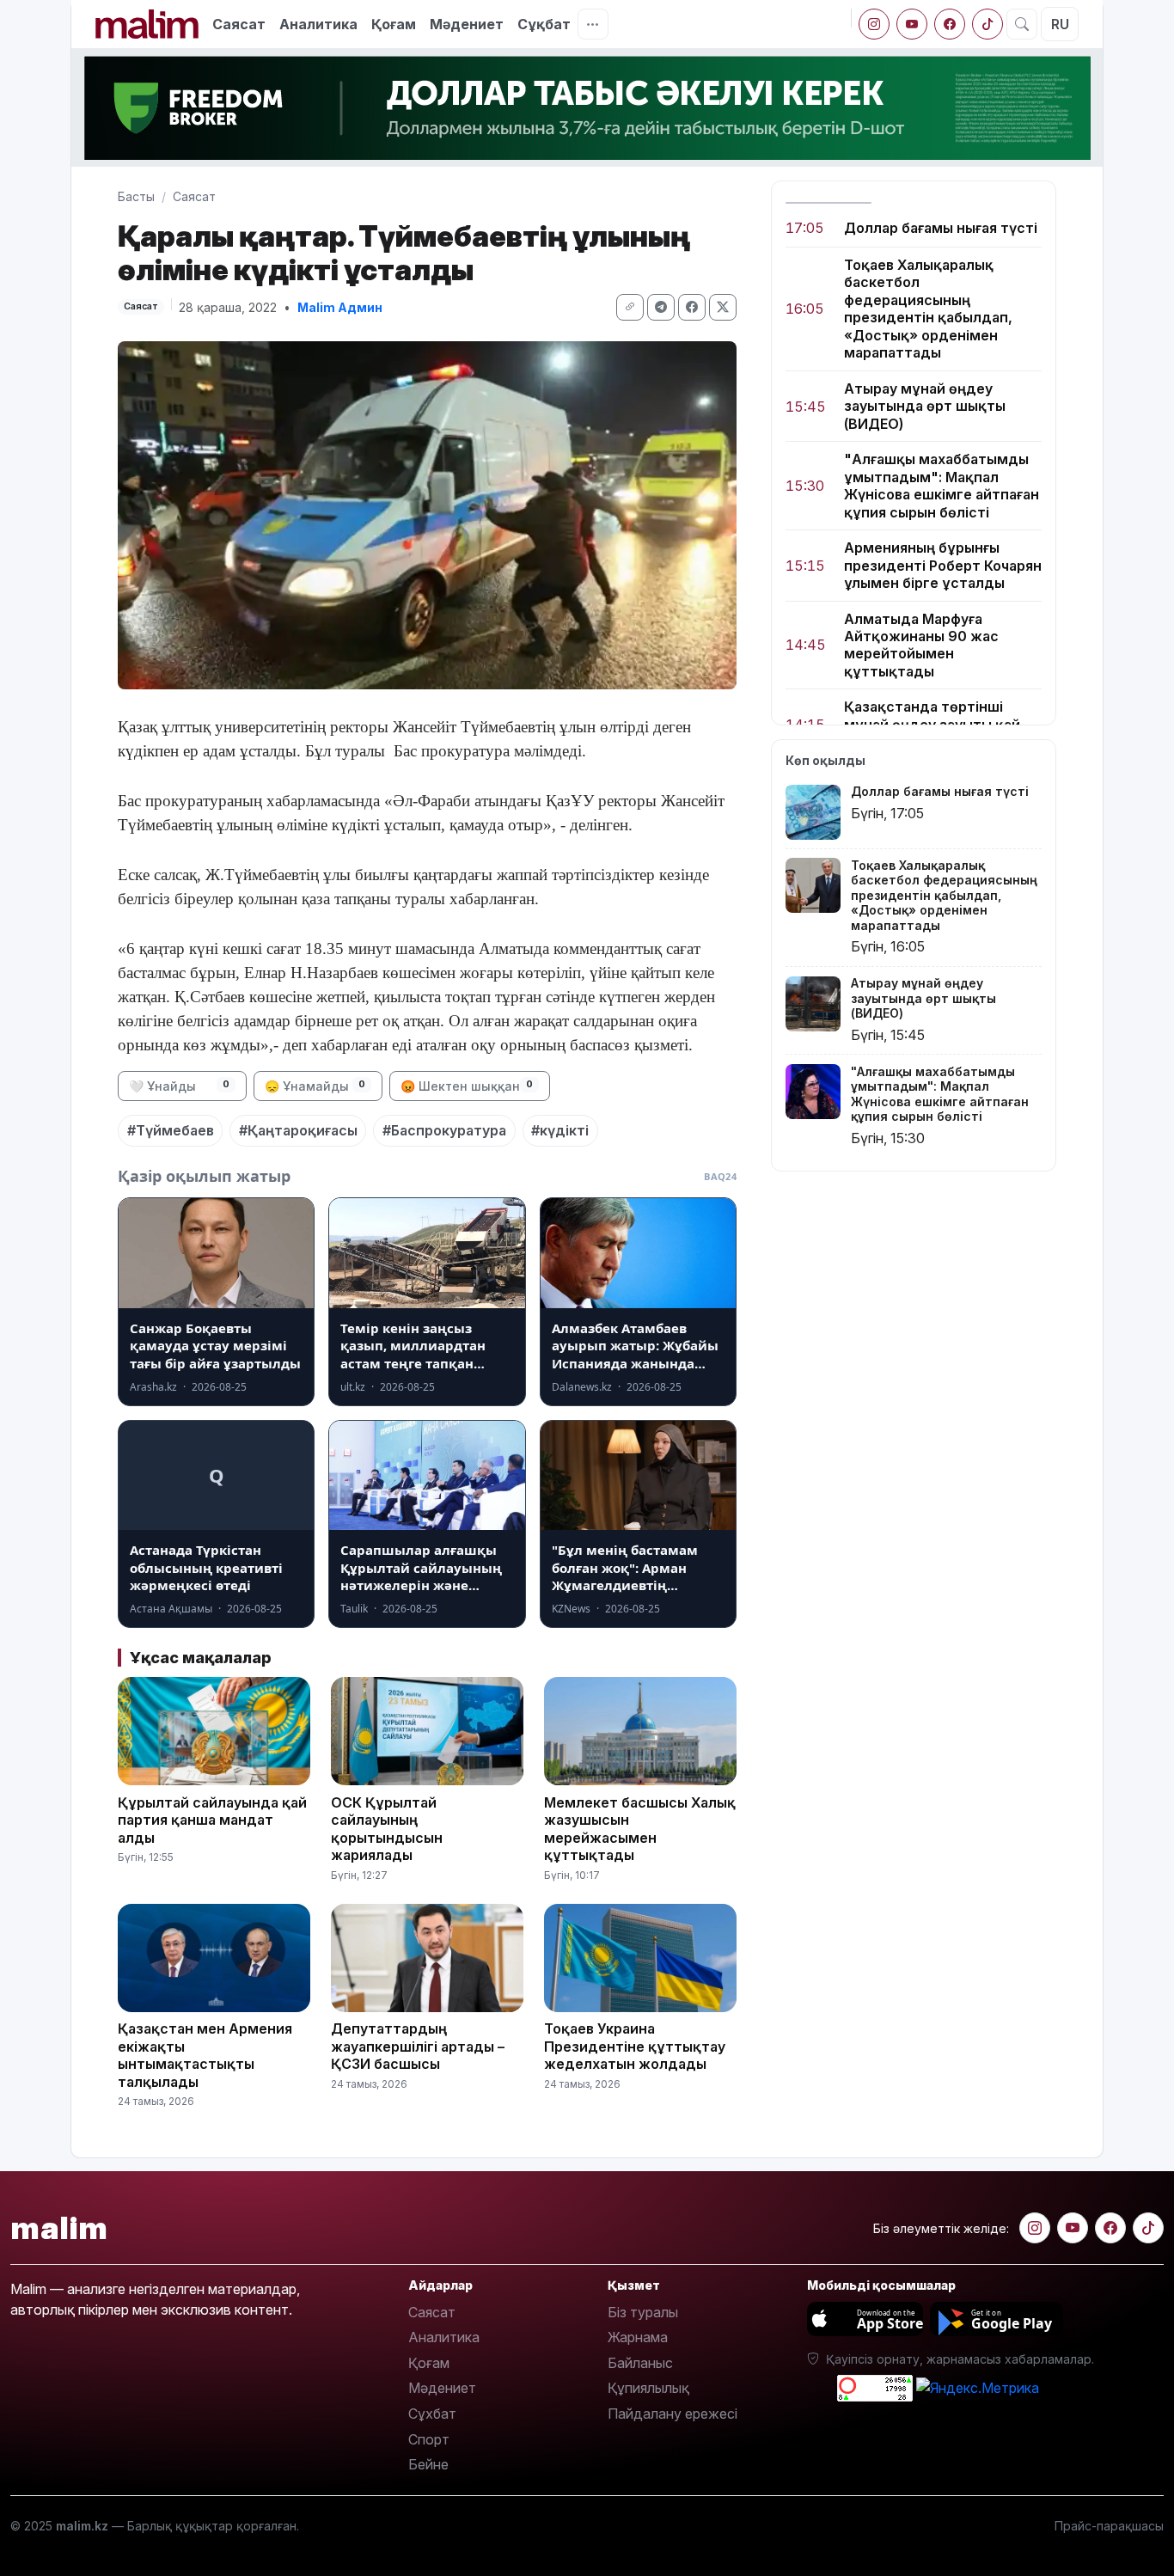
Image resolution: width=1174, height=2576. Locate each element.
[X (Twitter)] (723, 307)
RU (1060, 24)
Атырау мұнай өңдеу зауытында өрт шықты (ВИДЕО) (925, 406)
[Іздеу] (1022, 24)
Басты (136, 196)
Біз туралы (643, 2312)
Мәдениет (467, 24)
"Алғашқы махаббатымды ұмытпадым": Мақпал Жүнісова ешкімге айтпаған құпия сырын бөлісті (942, 486)
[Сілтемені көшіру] (630, 307)
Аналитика (318, 24)
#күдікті (560, 1130)
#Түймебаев (171, 1130)
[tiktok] (988, 24)
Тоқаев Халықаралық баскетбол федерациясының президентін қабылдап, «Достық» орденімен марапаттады (928, 309)
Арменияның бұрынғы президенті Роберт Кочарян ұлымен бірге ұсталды (943, 565)
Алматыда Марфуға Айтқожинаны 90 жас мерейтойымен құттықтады (921, 645)
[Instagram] (874, 24)
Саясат (239, 24)
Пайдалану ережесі (673, 2414)
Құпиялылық (648, 2388)
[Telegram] (661, 307)
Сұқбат (544, 24)
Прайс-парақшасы (1109, 2526)
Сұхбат (432, 2414)
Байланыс (640, 2363)
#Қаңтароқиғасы (298, 1130)
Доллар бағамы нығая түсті (941, 228)
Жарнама (638, 2337)
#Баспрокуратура (444, 1130)
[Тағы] (593, 24)
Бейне (428, 2464)
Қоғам (394, 24)
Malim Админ (340, 307)
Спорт (429, 2439)
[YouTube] (912, 24)
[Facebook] (950, 24)
